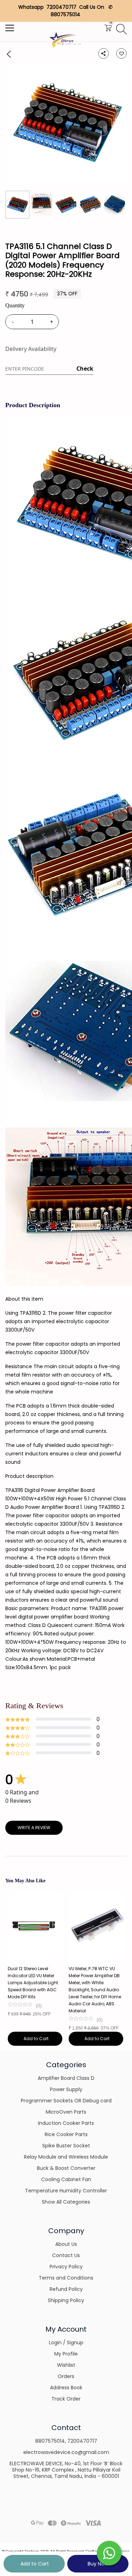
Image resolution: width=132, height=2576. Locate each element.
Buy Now (98, 2564)
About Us (66, 2244)
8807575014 (50, 2441)
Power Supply (66, 2089)
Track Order (66, 2399)
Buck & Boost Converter (66, 2168)
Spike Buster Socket (66, 2146)
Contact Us (66, 2255)
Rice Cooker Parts (66, 2134)
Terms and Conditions (66, 2278)
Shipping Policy (66, 2300)
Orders (66, 2376)
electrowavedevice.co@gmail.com (66, 2452)
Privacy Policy (66, 2267)
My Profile (66, 2354)
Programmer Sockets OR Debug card (66, 2101)
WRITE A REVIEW (34, 1828)
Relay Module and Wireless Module (66, 2157)
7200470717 (82, 2441)
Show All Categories (66, 2202)
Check (85, 369)
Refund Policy (66, 2289)
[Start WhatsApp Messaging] (109, 2552)
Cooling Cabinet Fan (66, 2179)
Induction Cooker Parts (66, 2123)
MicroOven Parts (66, 2112)
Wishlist (66, 2365)
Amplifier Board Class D (66, 2078)
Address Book (66, 2388)
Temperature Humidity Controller (66, 2191)
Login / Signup (66, 2343)
